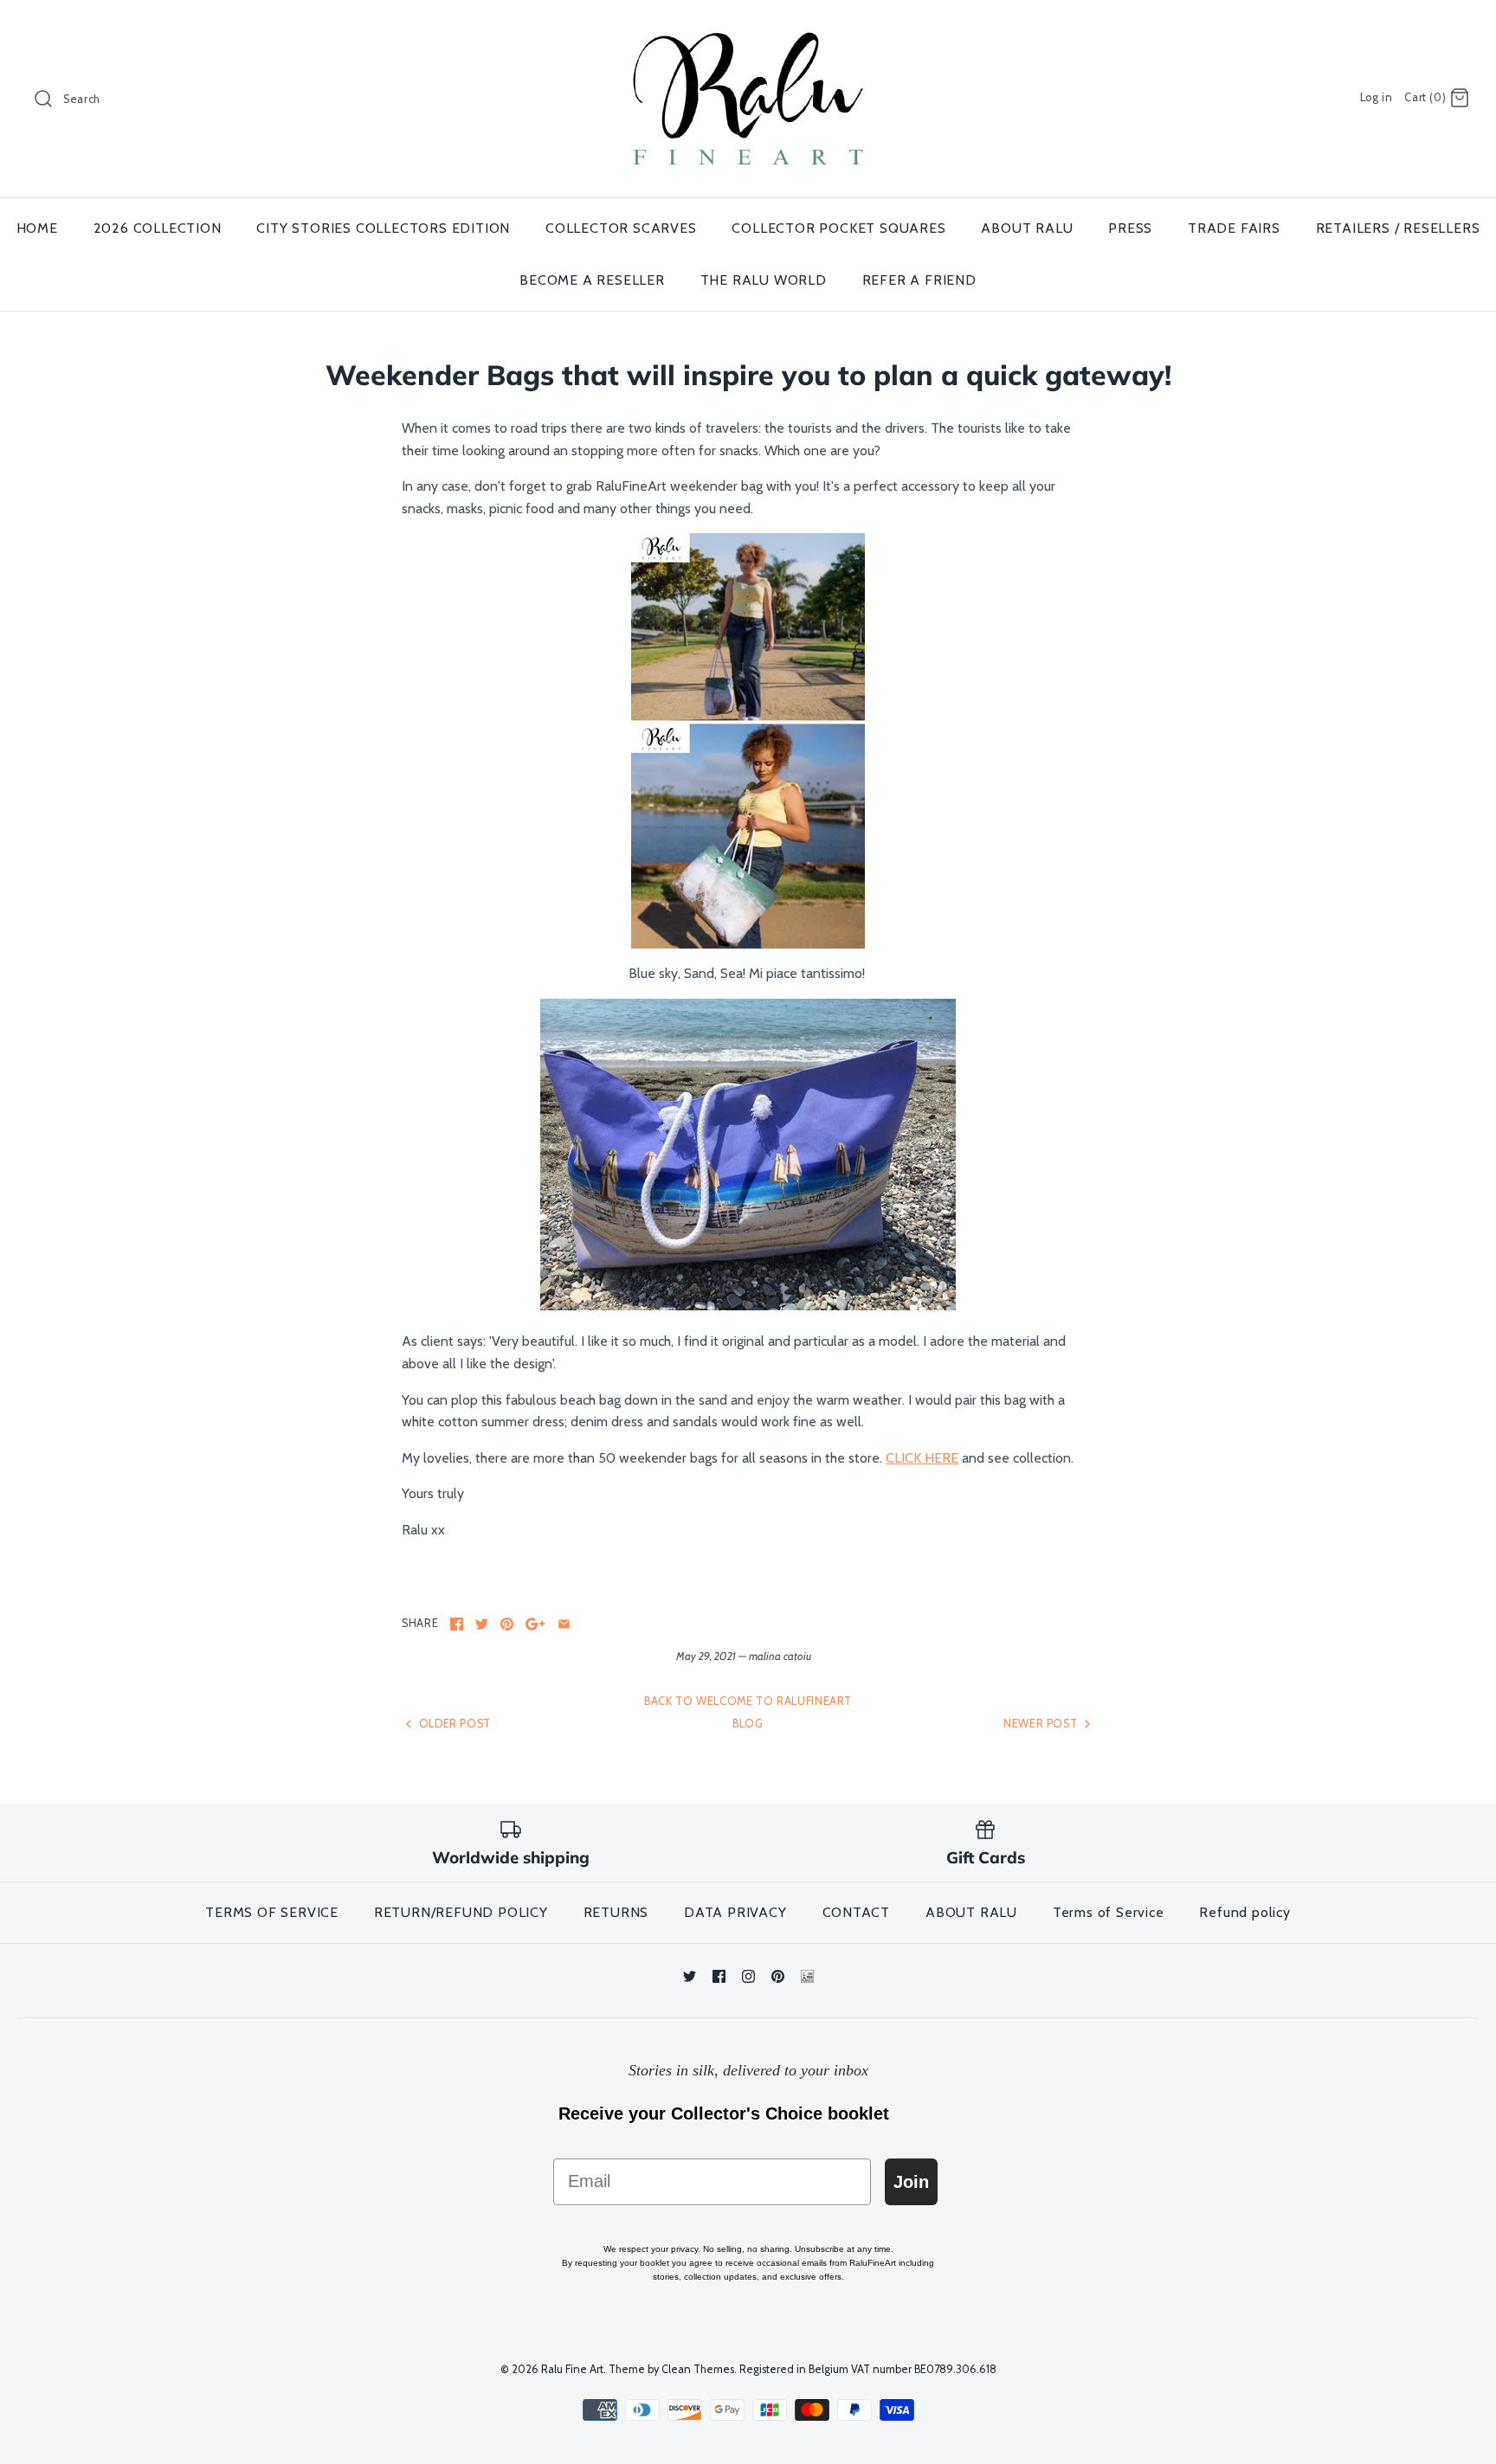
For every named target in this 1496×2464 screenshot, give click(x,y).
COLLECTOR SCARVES (621, 228)
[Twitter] (690, 1976)
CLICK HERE (922, 1458)
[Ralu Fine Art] (748, 28)
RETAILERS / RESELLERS (1398, 228)
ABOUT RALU (1027, 228)
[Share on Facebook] (457, 1624)
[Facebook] (719, 1976)
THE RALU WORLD (764, 280)
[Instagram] (748, 1976)
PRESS (1130, 228)
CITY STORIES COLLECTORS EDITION (383, 228)
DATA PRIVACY (735, 1912)
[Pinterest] (778, 1976)
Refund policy (1245, 1912)
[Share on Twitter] (482, 1624)
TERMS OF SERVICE (272, 1912)
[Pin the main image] (507, 1624)
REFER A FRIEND (919, 280)
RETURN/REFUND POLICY (461, 1912)
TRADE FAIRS (1234, 228)
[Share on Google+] (535, 1624)
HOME (37, 228)
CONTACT (857, 1912)
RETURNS (616, 1912)
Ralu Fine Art (572, 2369)
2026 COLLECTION (158, 228)
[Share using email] (564, 1624)
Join (911, 2182)
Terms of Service (1109, 1912)
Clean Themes (698, 2369)
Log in (1377, 97)
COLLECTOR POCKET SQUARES (838, 228)
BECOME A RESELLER (592, 280)
